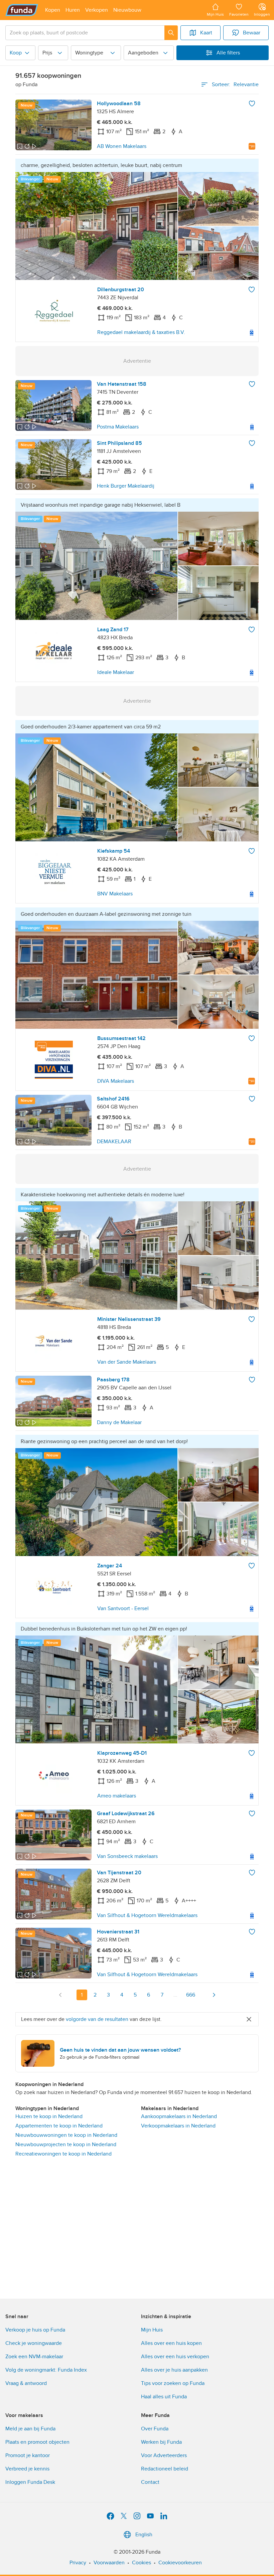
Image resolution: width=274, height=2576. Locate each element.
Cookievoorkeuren (180, 2563)
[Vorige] (60, 1995)
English (144, 2535)
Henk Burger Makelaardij (126, 486)
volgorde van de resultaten (97, 2019)
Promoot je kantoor (28, 2455)
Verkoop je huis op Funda (35, 2330)
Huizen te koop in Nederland (49, 2116)
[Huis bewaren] (252, 104)
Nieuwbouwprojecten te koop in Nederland (66, 2144)
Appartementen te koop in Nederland (59, 2126)
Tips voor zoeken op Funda (173, 2383)
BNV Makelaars (115, 894)
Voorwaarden (109, 2563)
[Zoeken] (171, 33)
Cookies (142, 2563)
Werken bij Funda (161, 2442)
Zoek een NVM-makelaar (34, 2357)
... (175, 1995)
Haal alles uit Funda (164, 2397)
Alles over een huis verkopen (175, 2357)
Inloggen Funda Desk (30, 2482)
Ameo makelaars (117, 1796)
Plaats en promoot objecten (37, 2442)
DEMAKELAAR (114, 1142)
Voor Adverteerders (164, 2455)
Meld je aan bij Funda (30, 2429)
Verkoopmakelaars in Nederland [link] (178, 2126)
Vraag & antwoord (26, 2383)
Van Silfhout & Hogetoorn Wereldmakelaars (147, 1915)
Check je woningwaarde (34, 2343)
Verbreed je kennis (27, 2469)
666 (191, 1995)
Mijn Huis (152, 2330)
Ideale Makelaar (116, 672)
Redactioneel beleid (165, 2469)
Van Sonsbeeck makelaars (127, 1856)
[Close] (249, 2019)
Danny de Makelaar (119, 1422)
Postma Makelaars (118, 427)
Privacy (78, 2563)
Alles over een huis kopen (171, 2343)
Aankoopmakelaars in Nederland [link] (179, 2116)
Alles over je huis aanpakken (174, 2370)
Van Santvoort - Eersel (123, 1608)
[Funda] (22, 10)
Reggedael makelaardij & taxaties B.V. (141, 332)
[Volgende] (214, 1995)
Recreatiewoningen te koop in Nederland (63, 2154)
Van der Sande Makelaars (127, 1362)
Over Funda (155, 2429)
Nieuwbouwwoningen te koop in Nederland (66, 2135)
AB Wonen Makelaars (122, 146)
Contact (150, 2482)
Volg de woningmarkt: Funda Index (46, 2370)
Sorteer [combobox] (235, 84)
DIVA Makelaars (116, 1081)
